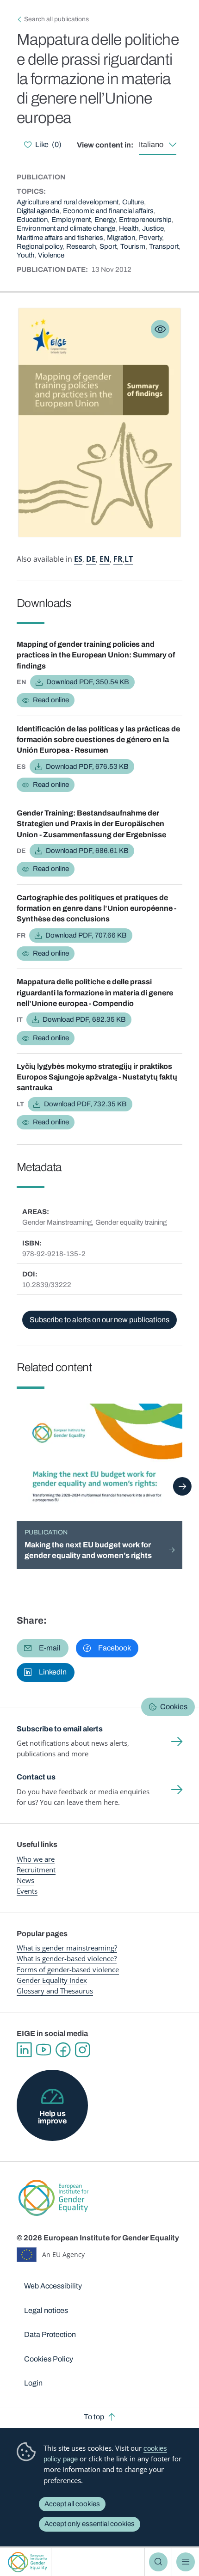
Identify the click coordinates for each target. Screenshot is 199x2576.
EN (105, 559)
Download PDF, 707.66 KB (86, 935)
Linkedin (24, 2050)
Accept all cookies (72, 2504)
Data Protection (50, 2334)
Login (33, 2383)
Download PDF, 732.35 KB (85, 1104)
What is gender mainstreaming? (67, 1948)
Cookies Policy (49, 2359)
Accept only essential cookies (90, 2524)
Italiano (151, 144)
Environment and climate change (66, 228)
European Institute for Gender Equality (28, 2562)
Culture (133, 202)
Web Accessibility (53, 2286)
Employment (71, 220)
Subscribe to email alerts (60, 1729)
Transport (164, 246)
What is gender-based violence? (67, 1958)
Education (32, 220)
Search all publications (56, 19)
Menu (186, 2562)
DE (91, 559)
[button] (43, 1648)
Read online (51, 700)
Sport (108, 246)
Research (81, 246)
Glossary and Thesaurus (55, 1991)
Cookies (174, 1707)
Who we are (36, 1859)
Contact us (36, 1777)
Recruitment (36, 1870)
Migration (121, 238)
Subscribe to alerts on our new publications (99, 1320)
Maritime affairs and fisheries (60, 238)
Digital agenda (38, 211)
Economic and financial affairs (108, 211)
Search (158, 2562)
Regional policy (40, 246)
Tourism (133, 246)
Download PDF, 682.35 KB (84, 1019)
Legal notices (46, 2310)
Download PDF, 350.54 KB (88, 682)
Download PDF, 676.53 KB (87, 767)
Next (182, 1486)
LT (129, 559)
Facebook (63, 2050)
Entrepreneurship (145, 220)
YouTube (44, 2050)
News (25, 1880)
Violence (51, 255)
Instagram (82, 2050)
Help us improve (52, 2117)
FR (118, 559)
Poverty (150, 238)
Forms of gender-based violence (68, 1969)
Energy (105, 220)
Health (129, 228)
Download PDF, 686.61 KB (87, 851)
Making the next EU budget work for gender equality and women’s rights (88, 1550)
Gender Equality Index (52, 1980)
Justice (153, 228)
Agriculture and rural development (68, 202)
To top (94, 2417)
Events (27, 1891)
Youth (25, 255)
